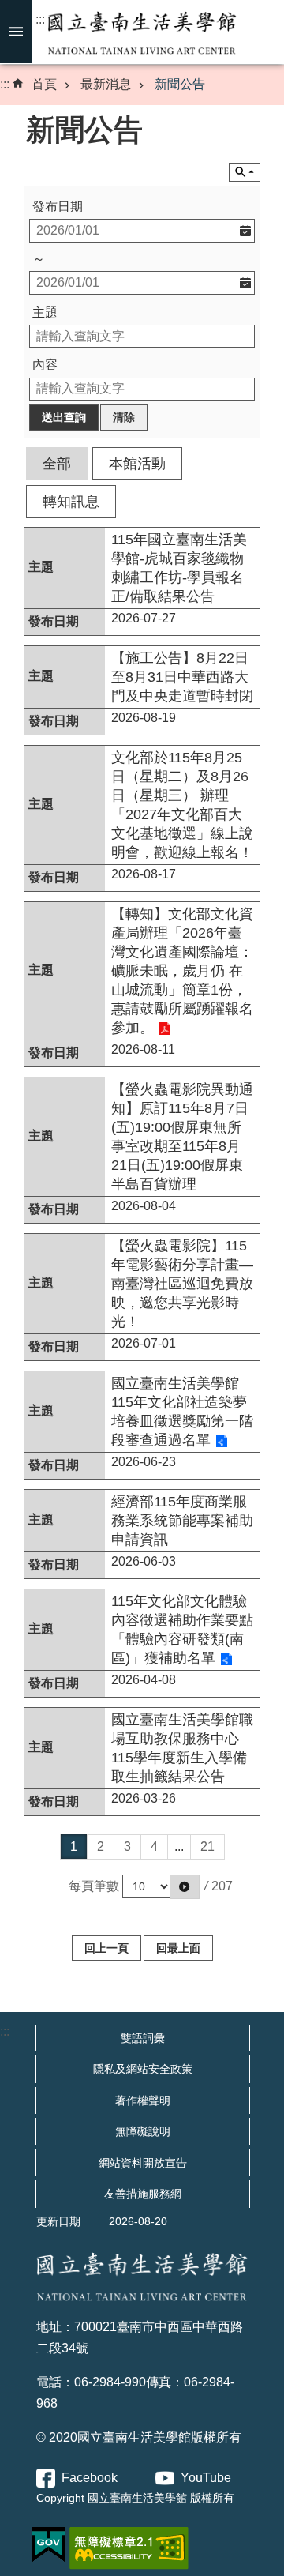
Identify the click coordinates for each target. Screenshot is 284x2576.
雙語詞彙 (143, 2038)
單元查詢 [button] (245, 172)
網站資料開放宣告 (143, 2163)
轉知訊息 (71, 502)
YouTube (206, 2478)
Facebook (90, 2478)
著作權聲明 (143, 2100)
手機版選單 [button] (16, 32)
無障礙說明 (143, 2131)
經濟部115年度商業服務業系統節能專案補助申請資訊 (182, 1521)
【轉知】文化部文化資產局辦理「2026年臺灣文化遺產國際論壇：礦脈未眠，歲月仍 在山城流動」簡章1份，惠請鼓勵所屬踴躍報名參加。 (182, 971)
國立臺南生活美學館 (142, 32)
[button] (185, 1886)
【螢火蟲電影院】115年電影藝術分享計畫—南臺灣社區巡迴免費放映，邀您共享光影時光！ (182, 1284)
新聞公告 (180, 84)
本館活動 (137, 464)
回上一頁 (106, 1948)
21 (207, 1846)
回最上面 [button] (178, 1948)
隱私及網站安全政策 (143, 2069)
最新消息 (106, 84)
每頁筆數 (94, 1886)
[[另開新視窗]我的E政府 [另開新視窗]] (49, 2545)
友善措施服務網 (143, 2194)
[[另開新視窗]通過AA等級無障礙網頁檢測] (129, 2548)
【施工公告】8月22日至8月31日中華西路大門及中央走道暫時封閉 (182, 677)
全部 (57, 464)
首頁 (44, 84)
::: (40, 19)
